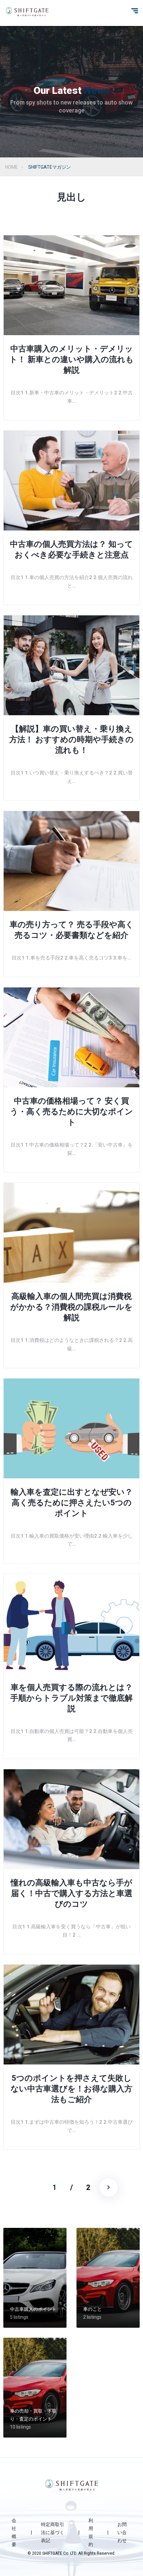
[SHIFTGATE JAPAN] (27, 12)
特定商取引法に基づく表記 (53, 2532)
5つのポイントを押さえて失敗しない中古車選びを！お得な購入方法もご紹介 (71, 2089)
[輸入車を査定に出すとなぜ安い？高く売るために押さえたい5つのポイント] (71, 1428)
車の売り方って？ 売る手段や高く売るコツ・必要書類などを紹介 (72, 930)
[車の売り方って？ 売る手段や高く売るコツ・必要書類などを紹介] (71, 861)
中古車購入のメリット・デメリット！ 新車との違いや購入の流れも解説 (71, 359)
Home (11, 167)
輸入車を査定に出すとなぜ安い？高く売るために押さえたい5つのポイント (72, 1503)
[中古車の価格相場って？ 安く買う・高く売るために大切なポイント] (71, 1037)
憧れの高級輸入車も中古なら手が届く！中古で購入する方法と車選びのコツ (71, 1893)
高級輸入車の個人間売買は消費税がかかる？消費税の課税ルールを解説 (71, 1307)
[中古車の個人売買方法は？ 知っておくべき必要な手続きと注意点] (71, 481)
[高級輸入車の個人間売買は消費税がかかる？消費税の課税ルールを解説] (71, 1233)
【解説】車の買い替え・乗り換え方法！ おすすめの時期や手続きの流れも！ (71, 740)
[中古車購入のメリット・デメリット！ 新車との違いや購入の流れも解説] (71, 285)
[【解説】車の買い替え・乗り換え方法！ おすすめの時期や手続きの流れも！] (71, 665)
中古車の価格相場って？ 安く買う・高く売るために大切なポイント (71, 1112)
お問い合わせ (122, 2532)
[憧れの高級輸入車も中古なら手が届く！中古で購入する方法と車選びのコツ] (71, 1819)
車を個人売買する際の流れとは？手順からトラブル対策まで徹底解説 (71, 1698)
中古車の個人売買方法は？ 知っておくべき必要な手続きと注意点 (71, 549)
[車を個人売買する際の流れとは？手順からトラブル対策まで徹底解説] (71, 1624)
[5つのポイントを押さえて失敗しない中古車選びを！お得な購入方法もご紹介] (71, 2015)
